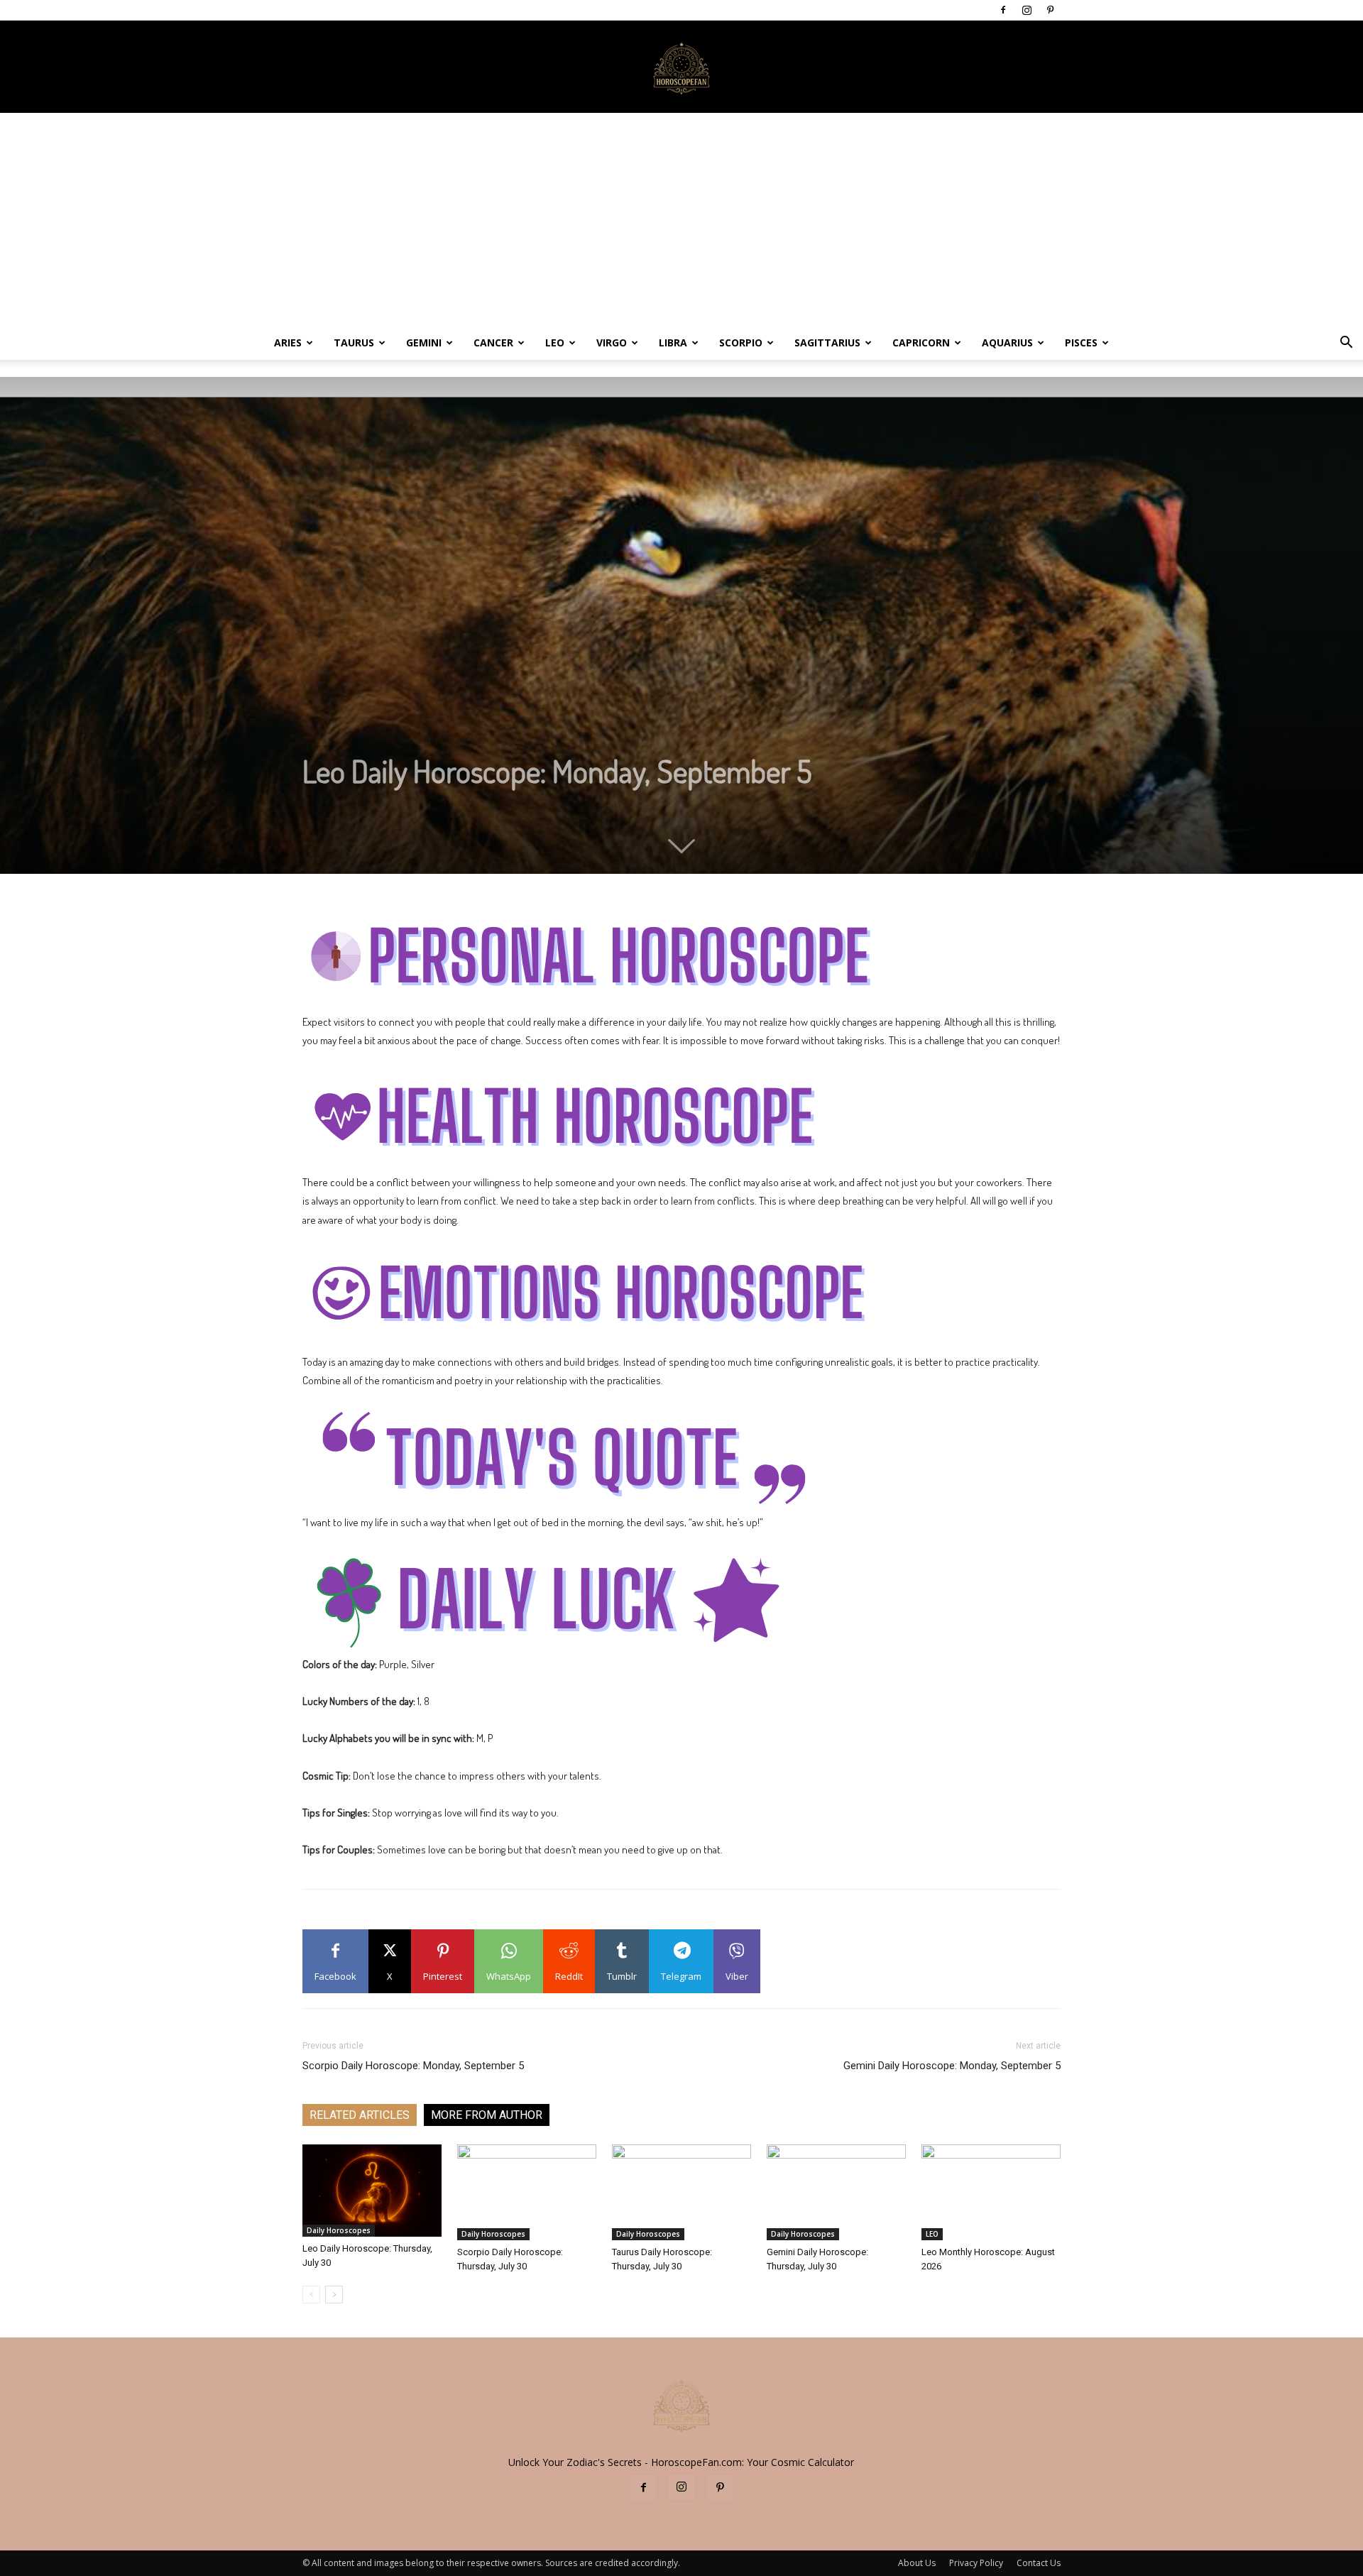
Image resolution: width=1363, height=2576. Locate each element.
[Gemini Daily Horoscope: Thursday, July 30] (836, 2192)
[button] (1346, 344)
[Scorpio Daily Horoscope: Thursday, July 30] (527, 2192)
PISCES (1081, 342)
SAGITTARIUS (827, 342)
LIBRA (673, 342)
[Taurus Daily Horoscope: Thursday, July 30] (681, 2192)
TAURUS (354, 342)
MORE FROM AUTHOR (487, 2115)
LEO (555, 342)
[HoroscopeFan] (681, 67)
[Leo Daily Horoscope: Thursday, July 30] (372, 2191)
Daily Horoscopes (339, 2230)
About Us (917, 2563)
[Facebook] (1003, 10)
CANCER (493, 342)
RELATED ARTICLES (360, 2115)
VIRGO (612, 342)
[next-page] (334, 2295)
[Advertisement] (681, 219)
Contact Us (1039, 2563)
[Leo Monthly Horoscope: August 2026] (991, 2192)
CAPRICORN (921, 342)
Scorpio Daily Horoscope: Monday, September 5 (413, 2066)
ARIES (288, 342)
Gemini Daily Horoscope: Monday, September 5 (952, 2066)
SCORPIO (741, 342)
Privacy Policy (976, 2563)
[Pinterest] (1050, 10)
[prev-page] (311, 2295)
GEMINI (424, 342)
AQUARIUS (1007, 342)
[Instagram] (1027, 10)
